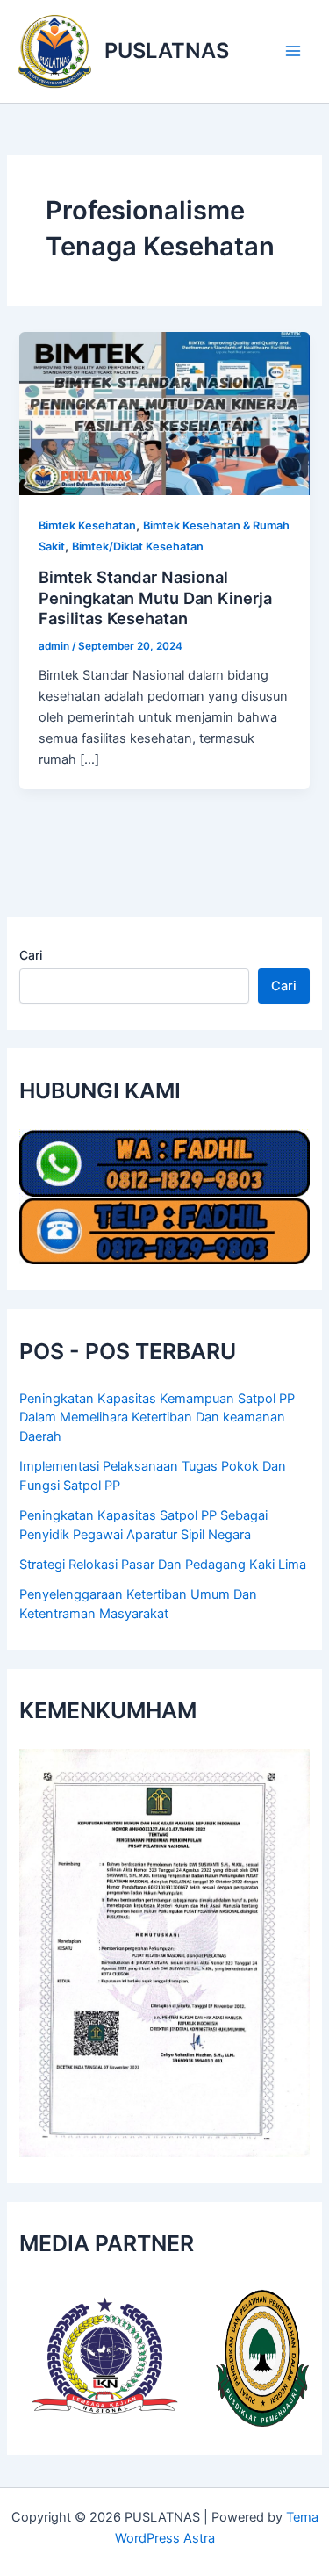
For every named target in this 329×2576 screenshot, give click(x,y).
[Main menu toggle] (293, 51)
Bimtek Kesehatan (87, 525)
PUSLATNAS (167, 50)
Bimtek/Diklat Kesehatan (138, 547)
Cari (31, 955)
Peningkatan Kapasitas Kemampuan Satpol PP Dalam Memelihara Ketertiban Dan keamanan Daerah (157, 1418)
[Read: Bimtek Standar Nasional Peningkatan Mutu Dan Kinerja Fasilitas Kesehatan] (164, 413)
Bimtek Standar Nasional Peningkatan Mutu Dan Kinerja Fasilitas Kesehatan (155, 597)
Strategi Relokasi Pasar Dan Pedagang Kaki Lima (163, 1565)
